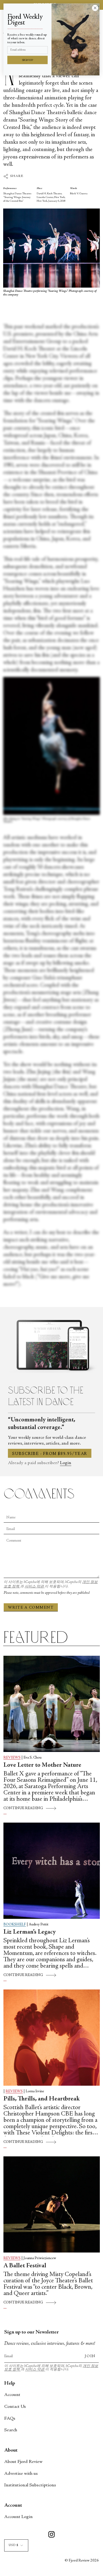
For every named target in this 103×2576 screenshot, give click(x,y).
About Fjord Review (23, 2462)
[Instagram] (51, 2535)
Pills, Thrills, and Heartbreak (42, 2099)
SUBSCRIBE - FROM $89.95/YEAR (50, 1454)
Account (12, 2395)
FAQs (10, 2419)
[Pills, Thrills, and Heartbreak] (52, 2038)
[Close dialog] (95, 8)
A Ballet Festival (25, 2266)
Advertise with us (21, 2474)
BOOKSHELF (15, 1925)
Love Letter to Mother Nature (42, 1765)
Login (66, 1463)
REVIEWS (12, 1758)
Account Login (18, 2517)
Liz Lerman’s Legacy (30, 1932)
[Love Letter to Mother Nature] (52, 1704)
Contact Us (15, 2407)
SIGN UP (28, 60)
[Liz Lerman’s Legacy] (52, 1871)
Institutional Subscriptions (30, 2485)
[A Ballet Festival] (52, 2204)
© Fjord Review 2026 (82, 2561)
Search (11, 2430)
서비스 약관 (35, 1587)
